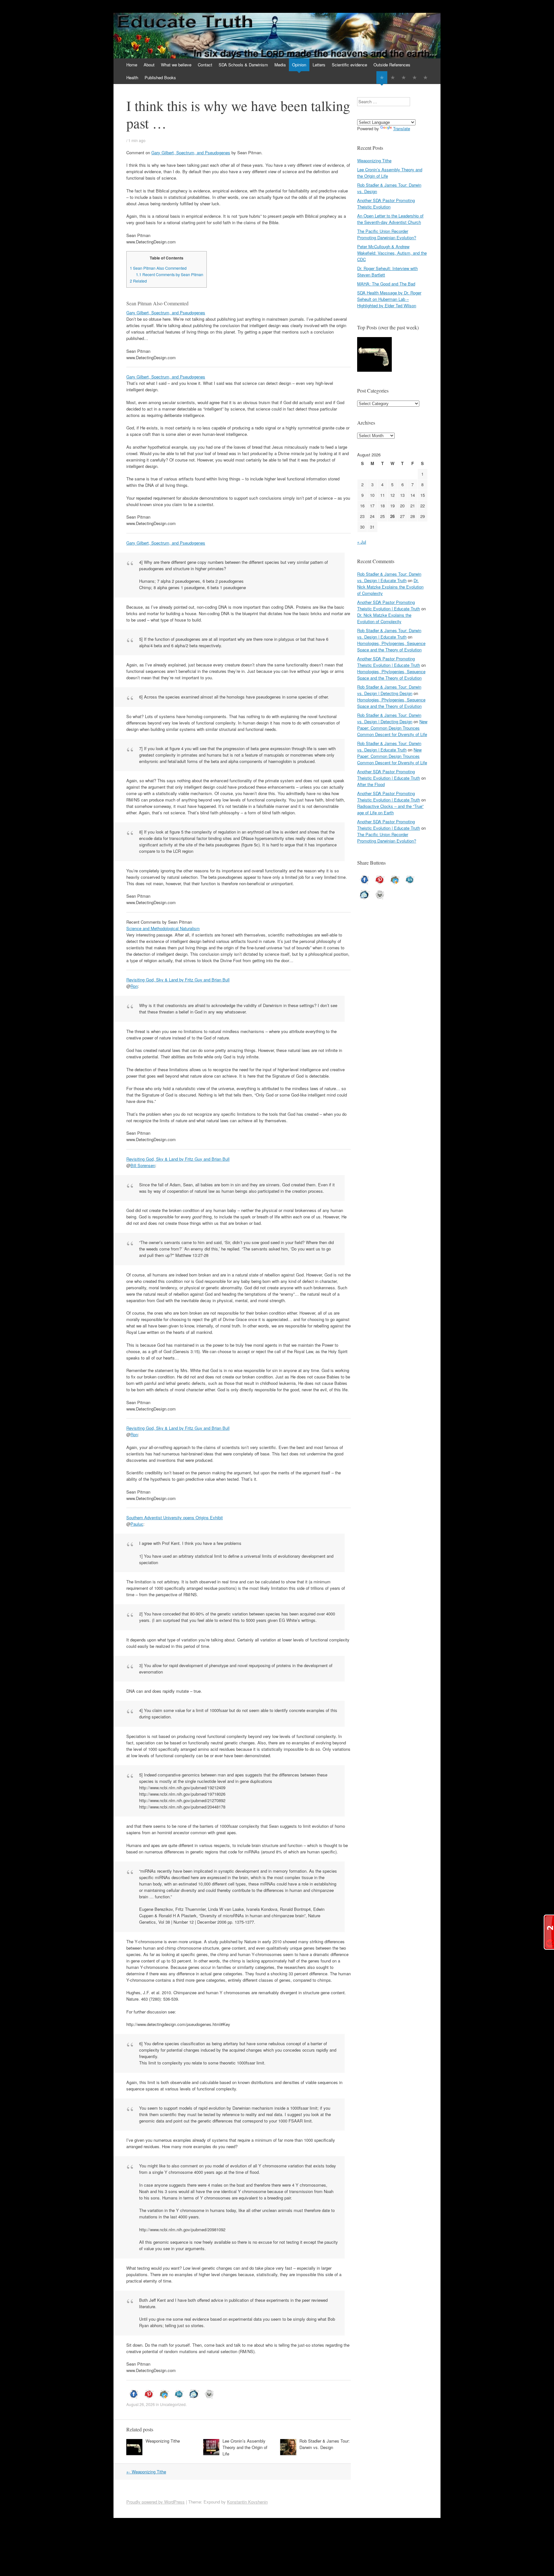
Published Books (160, 77)
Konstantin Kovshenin (247, 2502)
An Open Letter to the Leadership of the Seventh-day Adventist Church (390, 219)
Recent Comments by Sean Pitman (170, 275)
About (149, 65)
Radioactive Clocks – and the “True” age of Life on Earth (390, 809)
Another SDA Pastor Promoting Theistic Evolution (386, 203)
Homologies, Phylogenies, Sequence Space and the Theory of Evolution (391, 646)
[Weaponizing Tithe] (374, 355)
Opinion (299, 65)
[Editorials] (382, 77)
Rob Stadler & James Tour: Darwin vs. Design (325, 2444)
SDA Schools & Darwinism (243, 65)
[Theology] (393, 77)
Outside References (392, 65)
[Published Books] (425, 77)
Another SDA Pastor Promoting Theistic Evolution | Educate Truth (389, 605)
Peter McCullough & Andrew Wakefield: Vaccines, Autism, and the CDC (392, 253)
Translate (402, 128)
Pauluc (137, 1524)
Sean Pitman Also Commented (158, 268)
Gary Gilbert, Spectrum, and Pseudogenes (191, 153)
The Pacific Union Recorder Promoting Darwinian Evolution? (387, 234)
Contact (205, 65)
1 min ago (137, 140)
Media (280, 65)
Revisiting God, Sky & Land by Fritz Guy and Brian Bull (178, 980)
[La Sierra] (415, 77)
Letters (319, 65)
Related (138, 281)
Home (132, 65)
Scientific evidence (349, 65)
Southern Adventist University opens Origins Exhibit (175, 1517)
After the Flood (371, 784)
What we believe (176, 65)
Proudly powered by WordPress (155, 2502)
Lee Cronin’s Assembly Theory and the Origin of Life (245, 2447)
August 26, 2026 (141, 2404)
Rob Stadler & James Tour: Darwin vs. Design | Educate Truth (389, 577)
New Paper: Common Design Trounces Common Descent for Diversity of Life (392, 728)
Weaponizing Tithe (163, 2441)
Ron (134, 986)
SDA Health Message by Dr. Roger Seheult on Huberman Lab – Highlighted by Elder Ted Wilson (389, 299)
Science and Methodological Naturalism (163, 928)
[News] (404, 77)
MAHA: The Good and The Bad (386, 284)
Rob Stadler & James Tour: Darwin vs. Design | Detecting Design (389, 690)
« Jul (362, 542)
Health (132, 77)
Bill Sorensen (143, 1165)
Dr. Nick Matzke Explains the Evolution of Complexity (390, 587)
